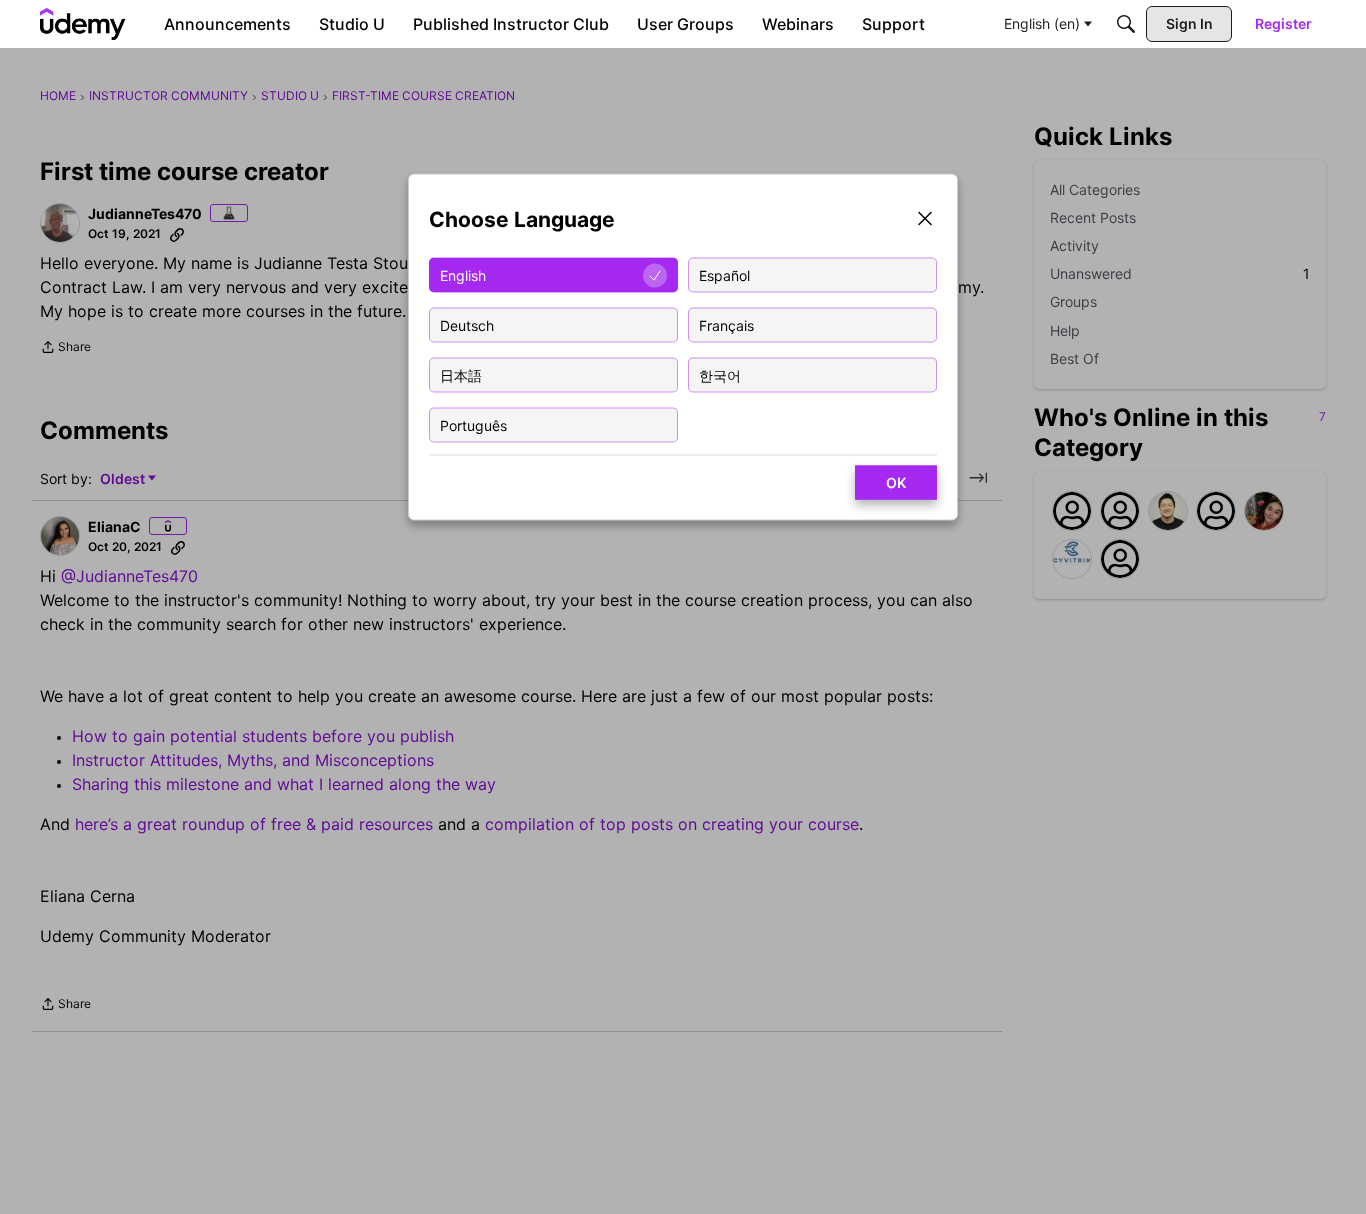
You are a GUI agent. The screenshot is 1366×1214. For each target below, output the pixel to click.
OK (896, 482)
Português (473, 424)
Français (726, 324)
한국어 (720, 374)
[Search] (1126, 24)
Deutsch (467, 324)
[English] (83, 24)
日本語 (461, 374)
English (463, 274)
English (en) (1042, 23)
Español (724, 274)
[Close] (925, 220)
